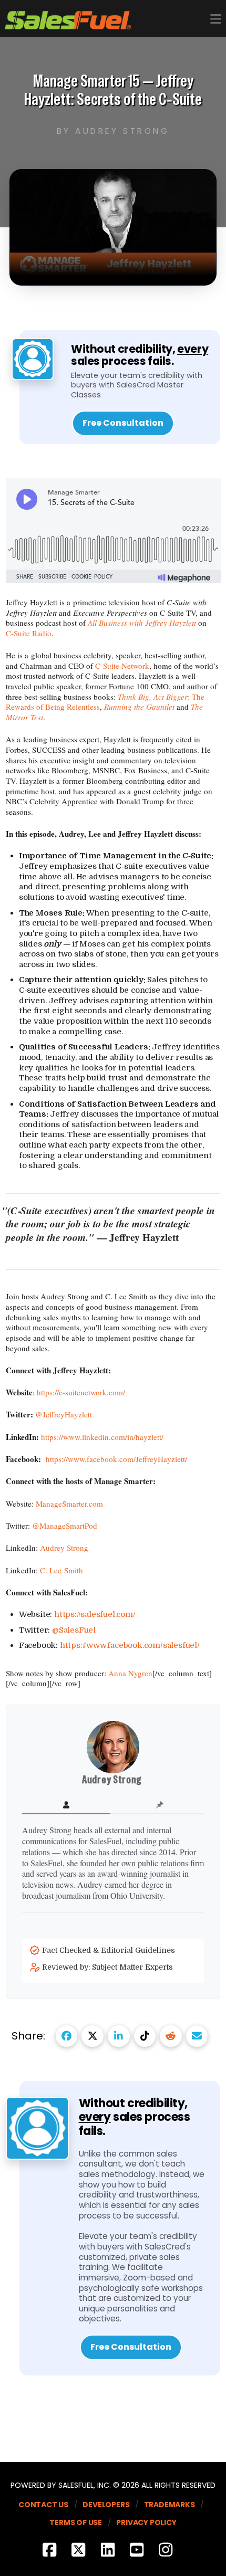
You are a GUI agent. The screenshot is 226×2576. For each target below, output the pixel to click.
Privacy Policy (146, 2522)
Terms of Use (76, 2522)
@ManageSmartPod (65, 1526)
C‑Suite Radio (29, 633)
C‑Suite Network (122, 666)
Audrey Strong (64, 1548)
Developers (106, 2505)
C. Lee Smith (61, 1570)
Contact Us (43, 2505)
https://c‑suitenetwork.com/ (81, 1392)
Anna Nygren (130, 1673)
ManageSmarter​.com (69, 1503)
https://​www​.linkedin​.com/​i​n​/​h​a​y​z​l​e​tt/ (102, 1437)
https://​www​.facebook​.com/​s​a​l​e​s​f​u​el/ (130, 1645)
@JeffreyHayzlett (64, 1414)
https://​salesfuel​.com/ (95, 1614)
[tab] (66, 1805)
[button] (216, 19)
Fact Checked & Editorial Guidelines (110, 1950)
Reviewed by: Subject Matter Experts (109, 1967)
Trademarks (169, 2505)
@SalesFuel (74, 1630)
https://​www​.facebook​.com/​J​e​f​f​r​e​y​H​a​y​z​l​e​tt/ (116, 1459)
